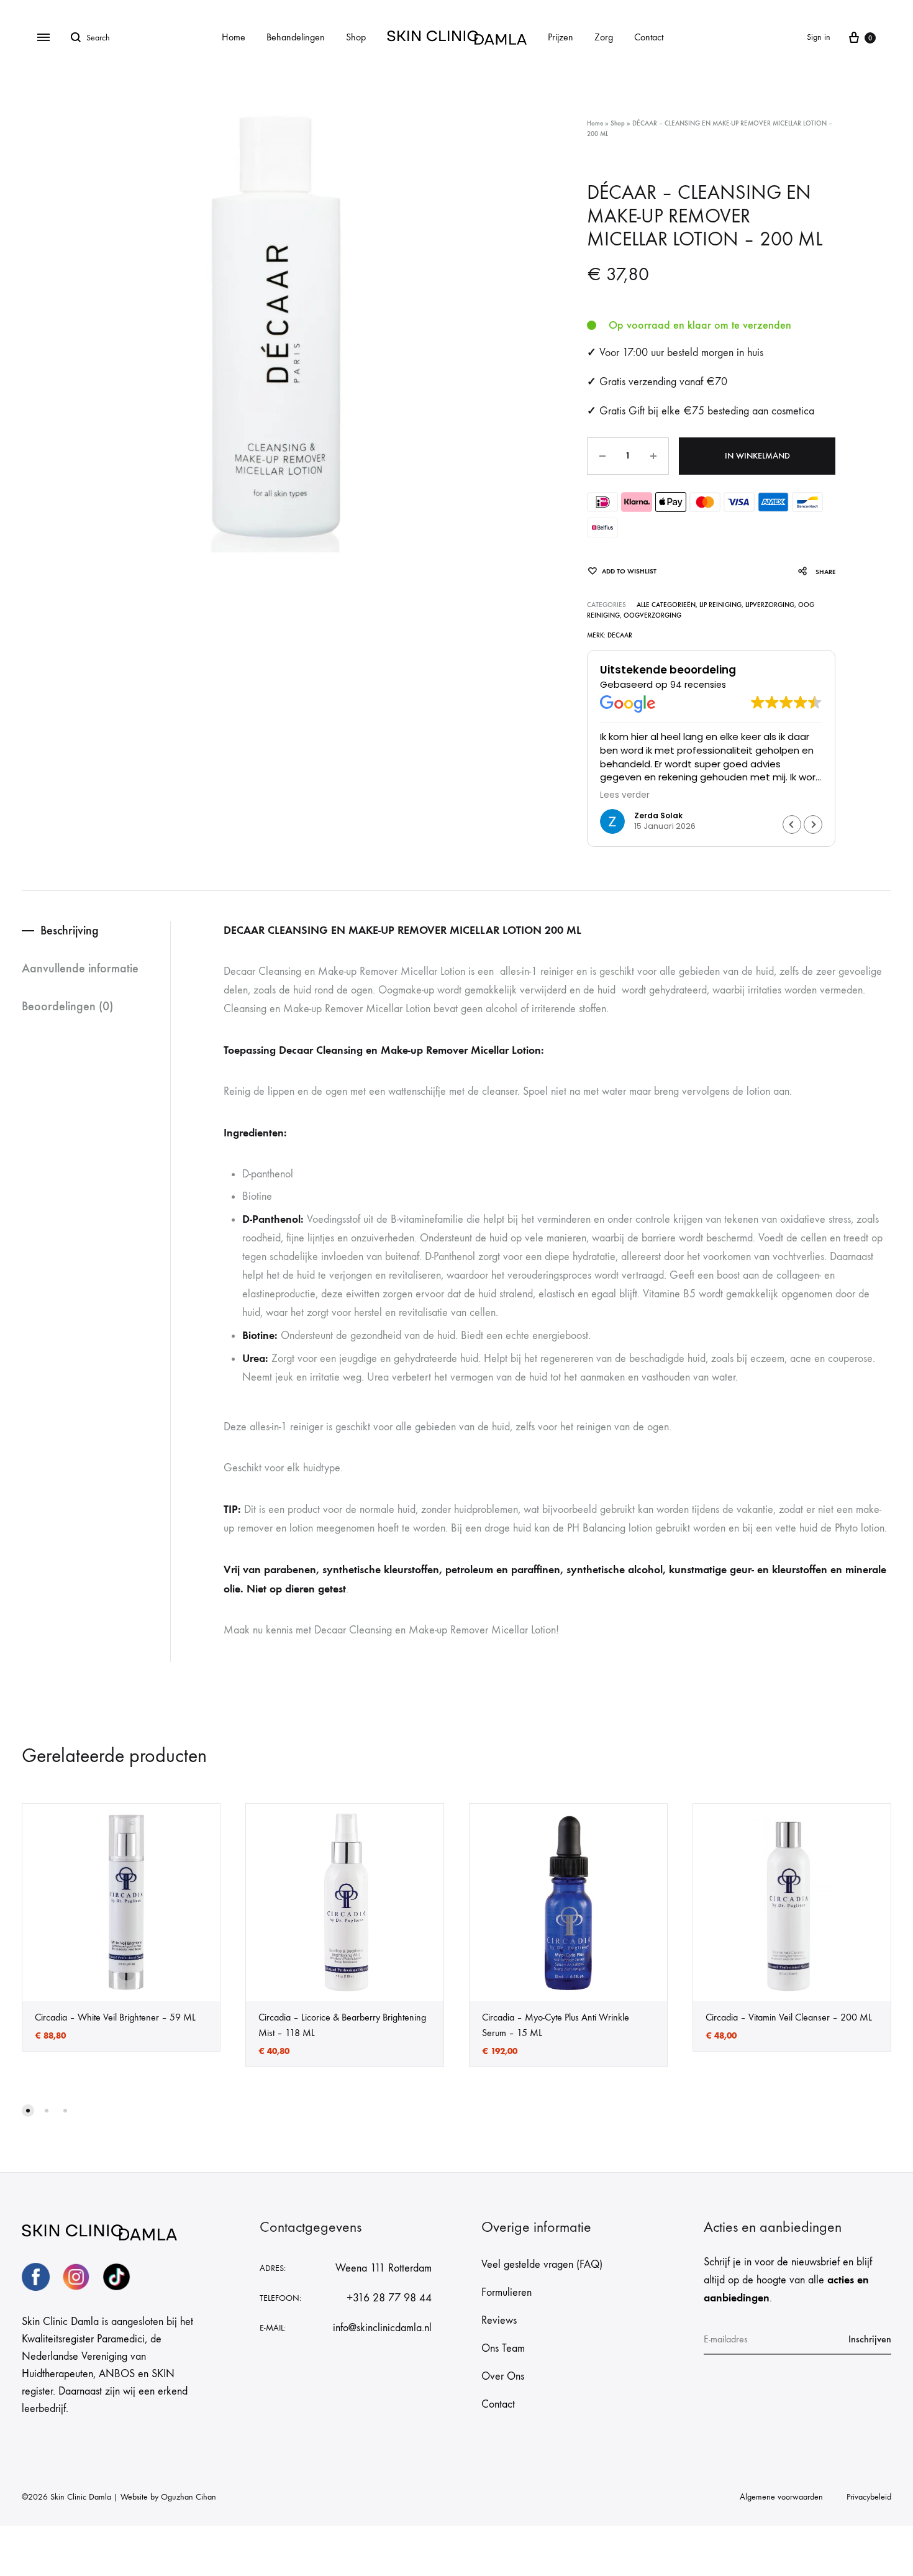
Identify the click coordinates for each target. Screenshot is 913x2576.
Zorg (604, 37)
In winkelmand (757, 456)
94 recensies (698, 685)
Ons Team (503, 2348)
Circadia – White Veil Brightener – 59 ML (115, 2017)
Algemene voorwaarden (781, 2497)
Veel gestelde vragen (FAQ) (542, 2264)
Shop (356, 37)
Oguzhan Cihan (189, 2497)
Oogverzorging (652, 615)
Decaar (620, 635)
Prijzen (561, 37)
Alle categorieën (666, 605)
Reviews (499, 2320)
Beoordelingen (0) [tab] (67, 1006)
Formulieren (506, 2292)
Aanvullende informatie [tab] (80, 968)
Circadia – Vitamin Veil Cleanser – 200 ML (789, 2017)
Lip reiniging (720, 605)
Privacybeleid (869, 2497)
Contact (649, 37)
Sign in (819, 37)
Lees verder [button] (625, 795)
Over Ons (503, 2376)
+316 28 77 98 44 (389, 2298)
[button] (813, 824)
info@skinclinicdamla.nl (382, 2328)
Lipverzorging (770, 605)
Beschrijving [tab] (70, 930)
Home (234, 37)
